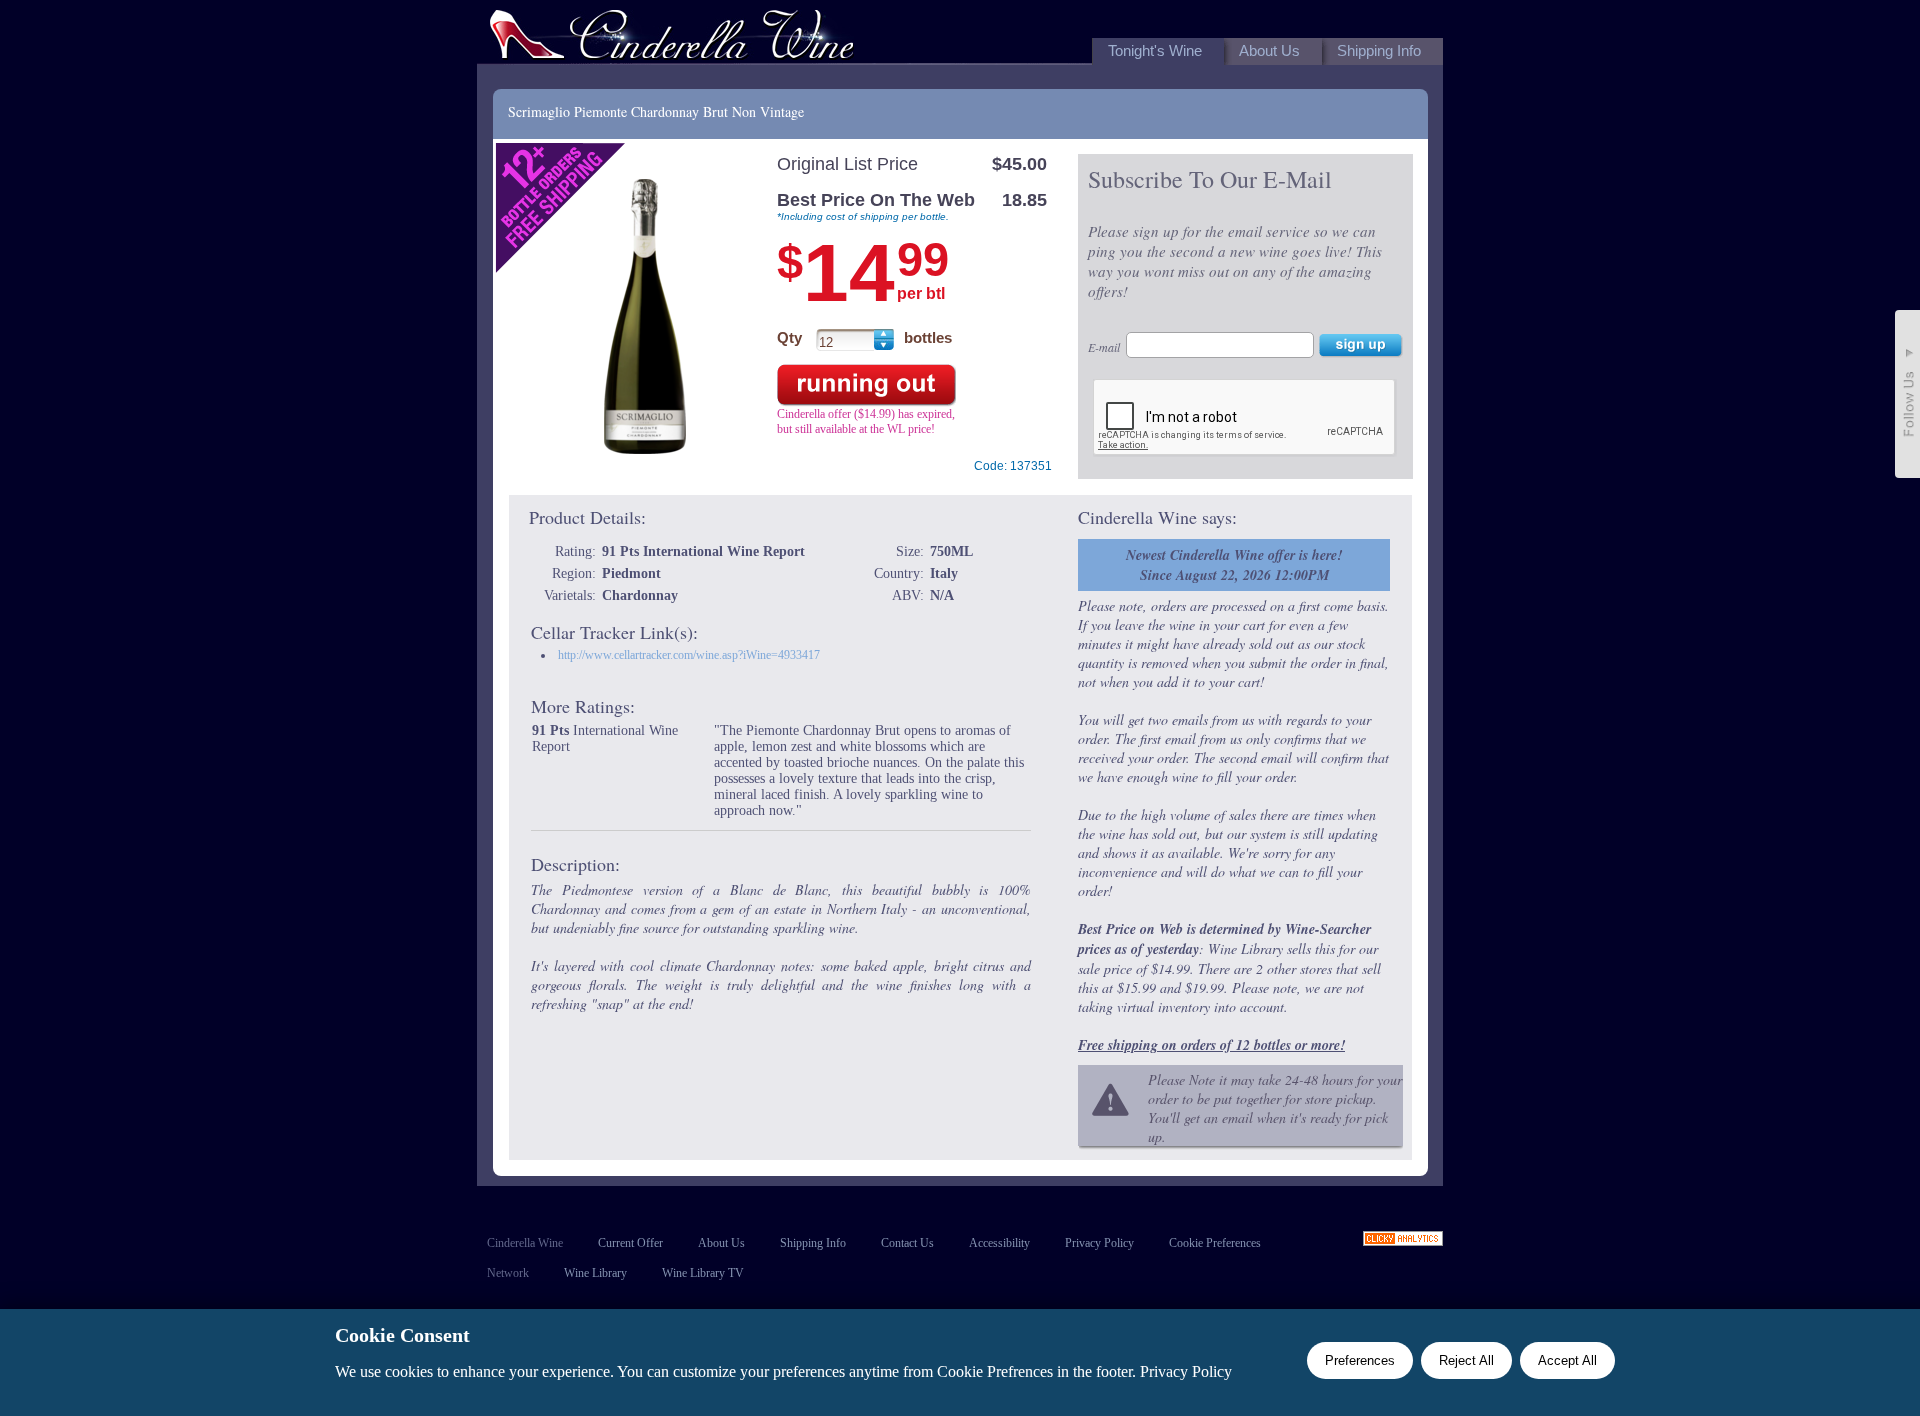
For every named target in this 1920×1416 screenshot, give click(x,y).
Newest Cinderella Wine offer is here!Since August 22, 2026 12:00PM (1234, 565)
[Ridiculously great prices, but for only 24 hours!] (672, 38)
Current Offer (630, 1243)
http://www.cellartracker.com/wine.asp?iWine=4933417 (689, 655)
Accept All (1567, 1360)
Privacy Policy (1099, 1243)
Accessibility (999, 1243)
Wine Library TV (703, 1273)
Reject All (1466, 1360)
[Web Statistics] (1403, 1240)
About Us (721, 1243)
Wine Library (595, 1273)
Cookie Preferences (1215, 1243)
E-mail (1104, 347)
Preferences (1360, 1360)
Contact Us (907, 1243)
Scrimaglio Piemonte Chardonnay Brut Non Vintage (656, 111)
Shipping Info (813, 1243)
